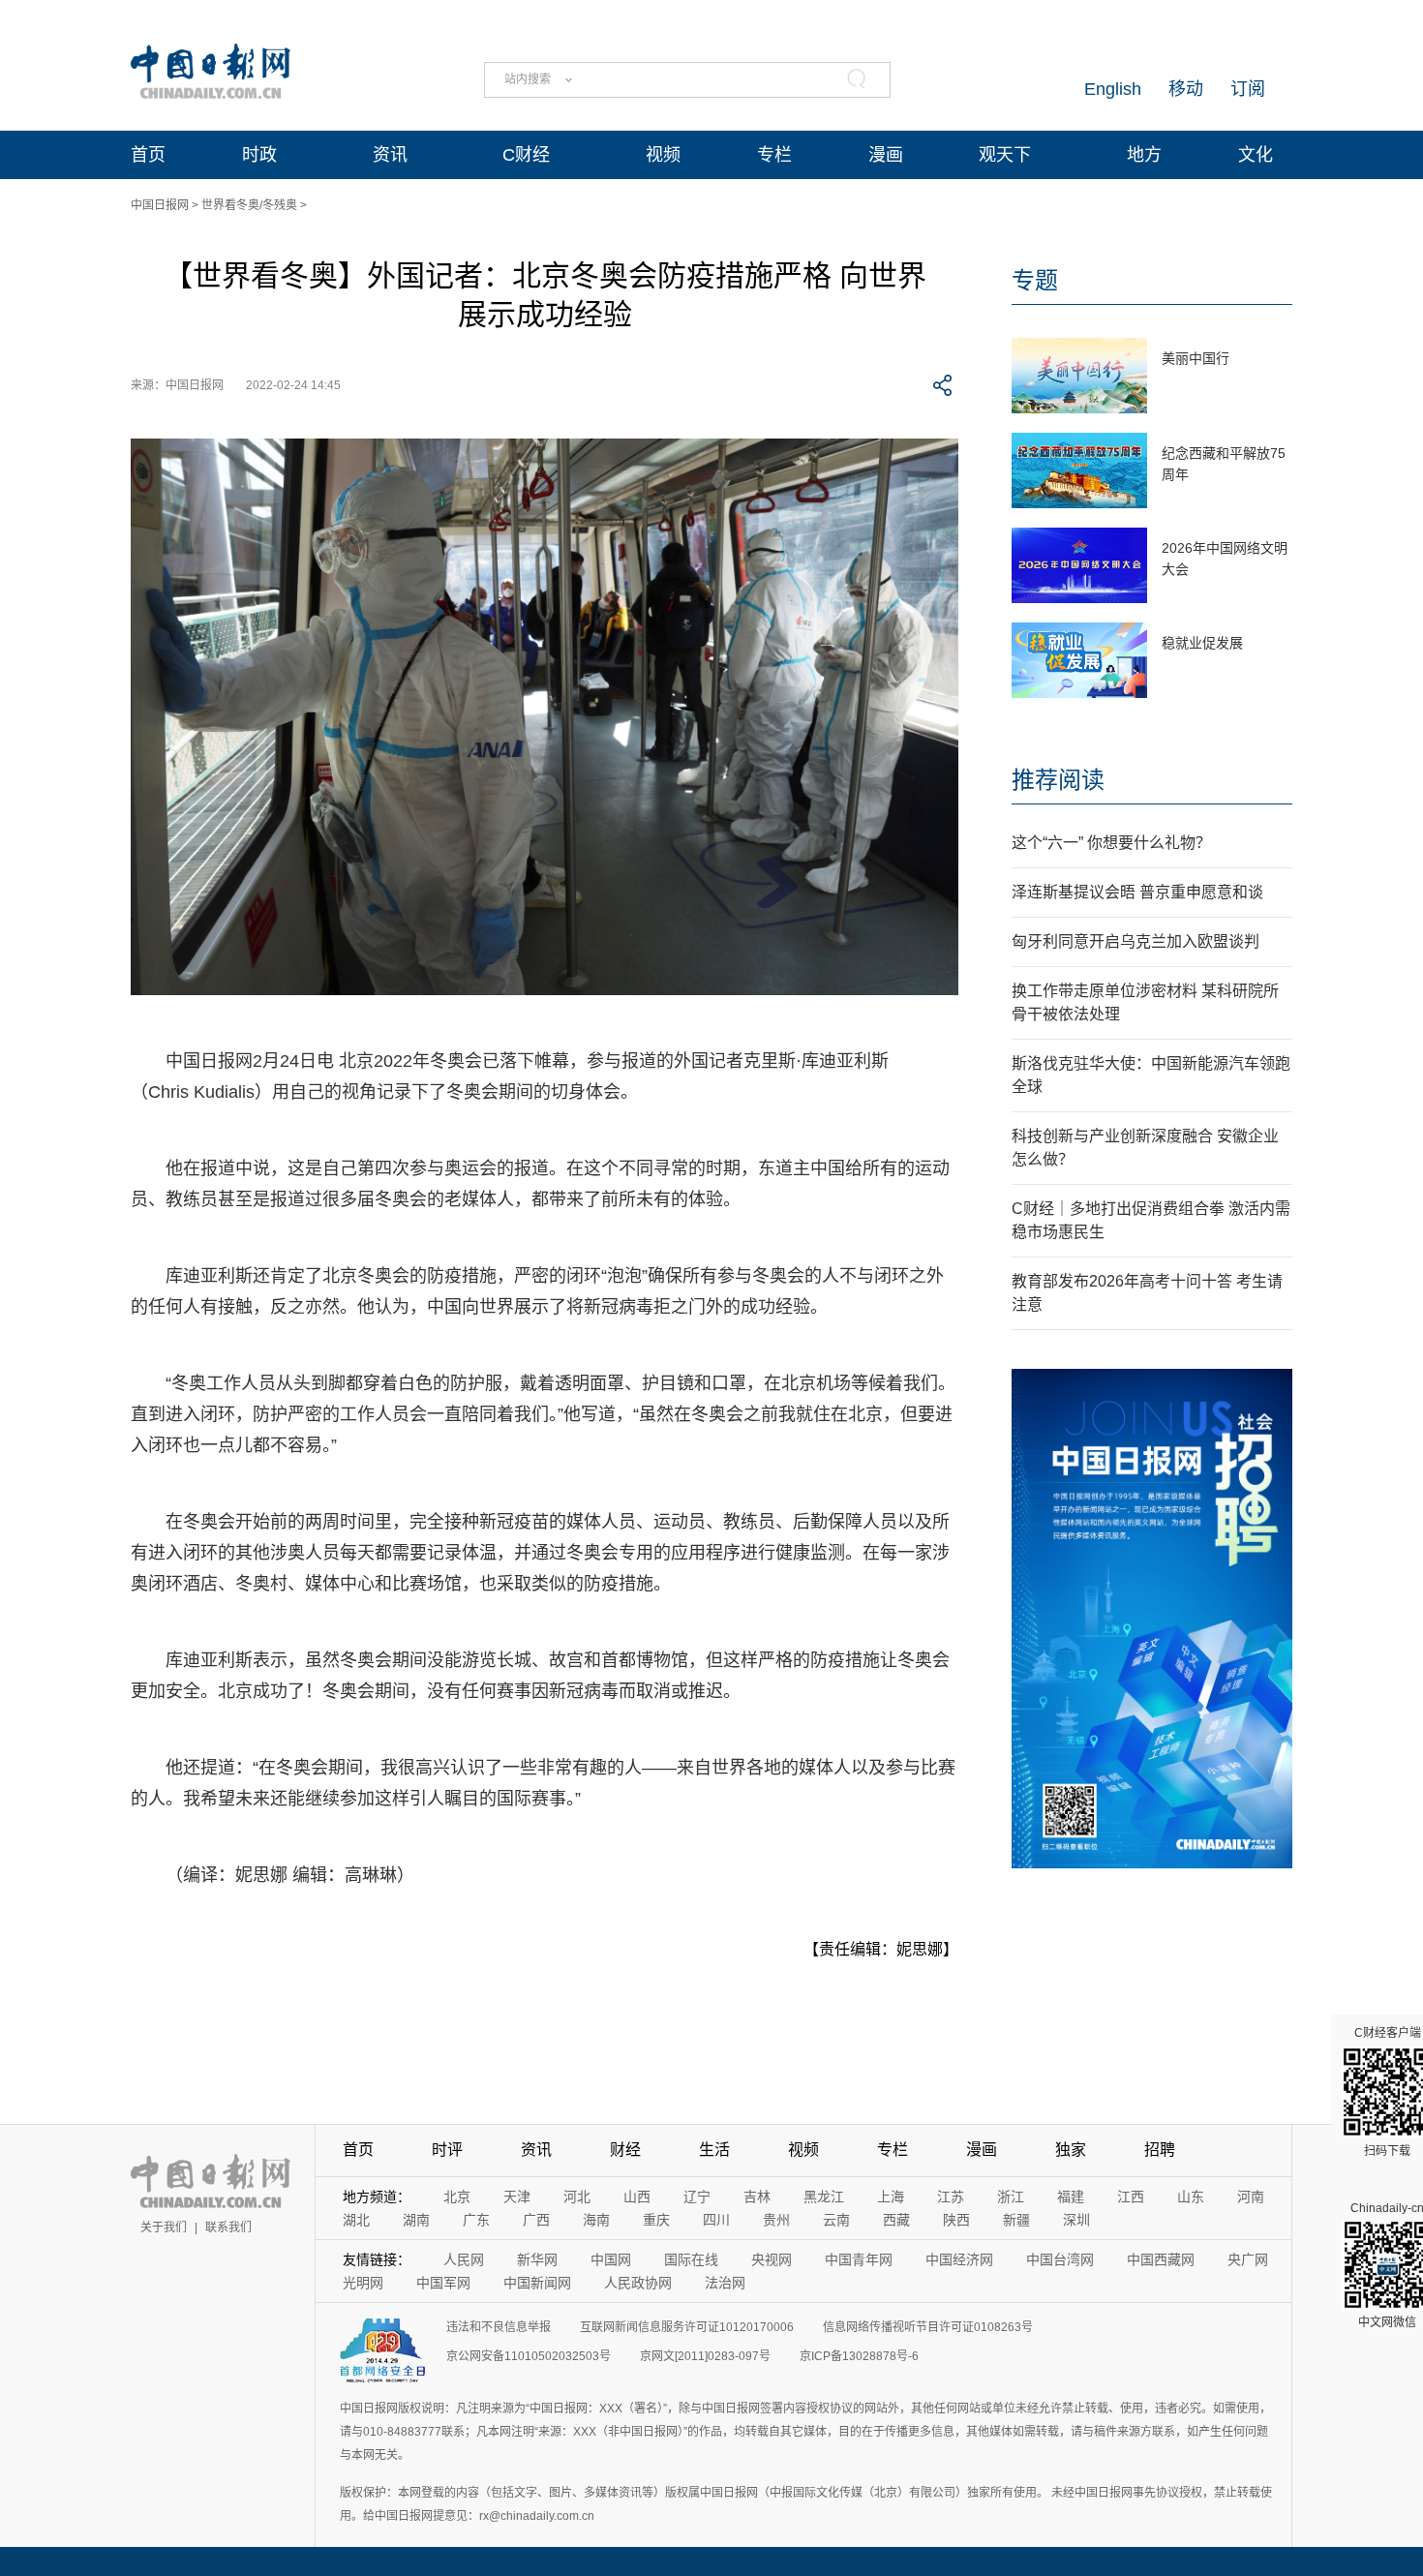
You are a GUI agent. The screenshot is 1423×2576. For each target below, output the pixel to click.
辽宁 (697, 2197)
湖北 (356, 2220)
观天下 (1005, 155)
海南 (596, 2220)
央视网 (772, 2259)
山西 (637, 2197)
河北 (577, 2197)
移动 (1186, 89)
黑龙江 (824, 2197)
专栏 (774, 155)
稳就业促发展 (1202, 643)
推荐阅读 (1058, 780)
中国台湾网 (1060, 2259)
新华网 (537, 2259)
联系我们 (228, 2227)
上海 (891, 2197)
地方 (1144, 155)
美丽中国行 (1196, 358)
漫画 (886, 155)
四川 (716, 2220)
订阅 (1248, 89)
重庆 (656, 2220)
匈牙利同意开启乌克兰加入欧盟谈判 (1135, 941)
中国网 (611, 2259)
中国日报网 (160, 205)
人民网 (464, 2259)
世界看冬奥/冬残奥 (249, 205)
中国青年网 (859, 2259)
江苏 (951, 2197)
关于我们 (164, 2227)
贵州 (776, 2220)
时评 (447, 2150)
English (1113, 89)
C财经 (526, 155)
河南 (1251, 2197)
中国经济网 (959, 2259)
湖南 (416, 2220)
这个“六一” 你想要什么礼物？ (1111, 843)
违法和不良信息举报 (499, 2327)
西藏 (896, 2220)
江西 (1131, 2197)
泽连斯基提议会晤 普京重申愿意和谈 (1137, 892)
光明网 (363, 2283)
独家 (1071, 2150)
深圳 (1076, 2220)
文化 (1256, 155)
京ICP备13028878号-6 (859, 2356)
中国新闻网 (537, 2283)
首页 (148, 155)
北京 (457, 2197)
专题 (1035, 280)
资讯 (390, 155)
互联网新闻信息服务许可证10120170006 (687, 2327)
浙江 (1011, 2197)
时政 (259, 155)
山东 (1191, 2197)
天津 (517, 2197)
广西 (536, 2220)
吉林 (757, 2197)
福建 (1071, 2197)
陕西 (956, 2220)
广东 (476, 2220)
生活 (714, 2150)
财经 (625, 2150)
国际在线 (691, 2259)
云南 (836, 2220)
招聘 (1160, 2150)
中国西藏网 (1161, 2259)
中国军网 (443, 2283)
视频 (663, 155)
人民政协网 (638, 2283)
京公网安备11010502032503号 (529, 2356)
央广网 (1248, 2259)
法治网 (725, 2283)
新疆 (1016, 2220)
